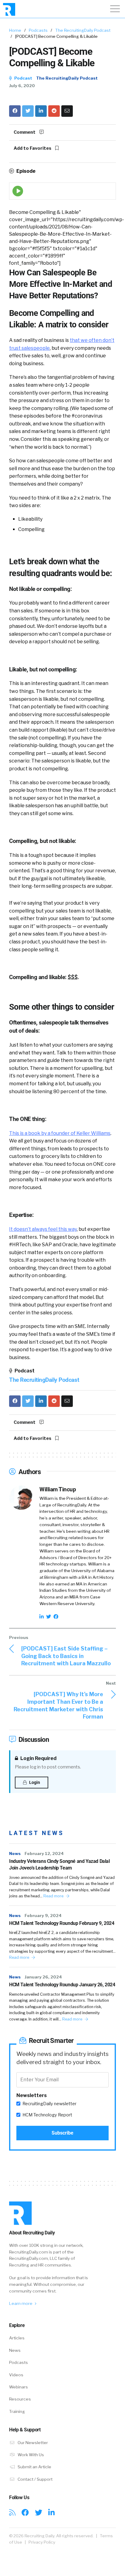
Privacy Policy (42, 2542)
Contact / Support (35, 2479)
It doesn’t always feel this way (43, 1229)
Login (34, 1782)
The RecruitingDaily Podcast (83, 30)
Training (17, 2411)
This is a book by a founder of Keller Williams (60, 1133)
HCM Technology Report (47, 2115)
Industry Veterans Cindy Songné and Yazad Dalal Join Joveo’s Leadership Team (59, 1865)
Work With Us (30, 2455)
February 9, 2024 (43, 1916)
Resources (20, 2399)
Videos (16, 2375)
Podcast (23, 78)
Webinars (19, 2387)
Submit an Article (34, 2467)
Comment (25, 132)
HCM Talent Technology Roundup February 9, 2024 (62, 1923)
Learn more (21, 2303)
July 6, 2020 (22, 86)
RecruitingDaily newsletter (49, 2104)
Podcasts (38, 30)
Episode (25, 171)
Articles (17, 2338)
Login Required (38, 1758)
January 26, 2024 (43, 1977)
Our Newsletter (32, 2443)
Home (15, 30)
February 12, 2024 (44, 1853)
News (15, 1853)
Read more (54, 1896)
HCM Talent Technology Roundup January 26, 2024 (62, 1985)
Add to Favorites (33, 148)
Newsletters (32, 2095)
